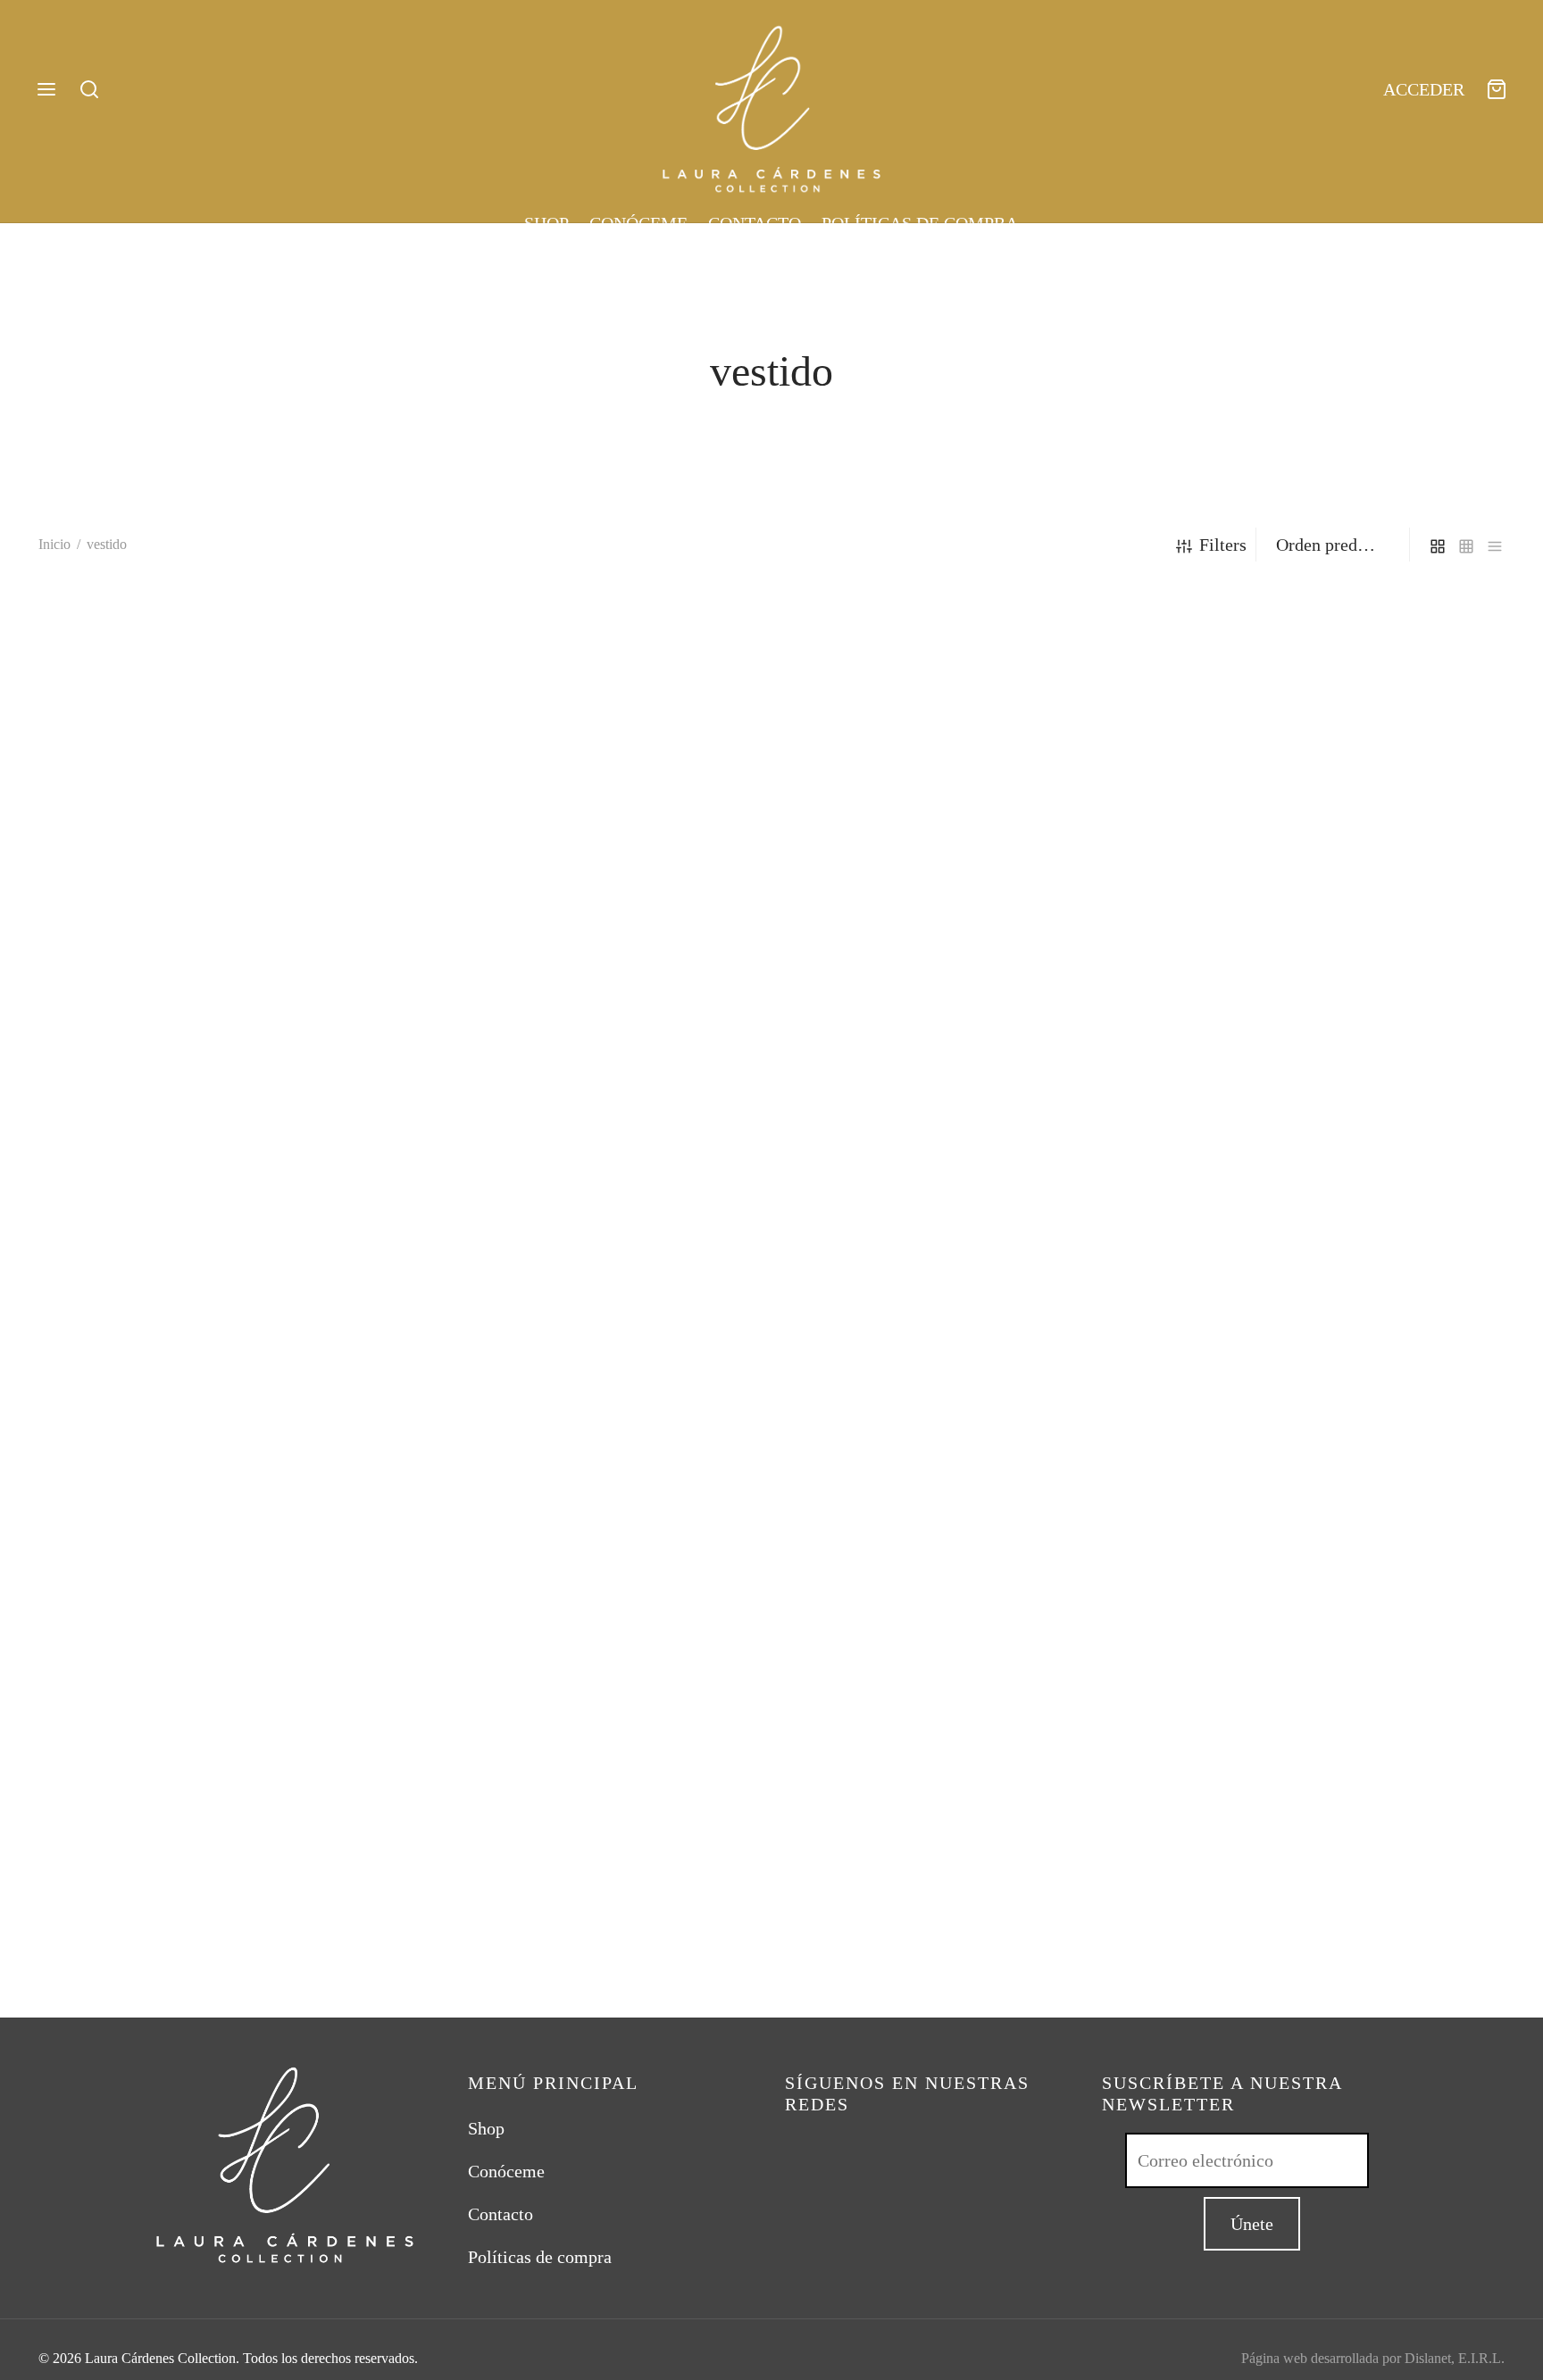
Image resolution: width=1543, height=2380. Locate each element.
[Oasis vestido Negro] (585, 1253)
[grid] (1438, 544)
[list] (1495, 544)
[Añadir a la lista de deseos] (378, 1950)
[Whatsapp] (834, 2150)
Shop (546, 223)
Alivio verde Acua (104, 1951)
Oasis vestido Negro (485, 1951)
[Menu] (46, 89)
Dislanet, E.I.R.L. (1455, 2358)
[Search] (89, 89)
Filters (1223, 545)
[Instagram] (798, 2150)
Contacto (755, 223)
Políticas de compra (920, 223)
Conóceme (638, 223)
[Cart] (1497, 89)
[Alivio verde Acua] (212, 1253)
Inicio (54, 544)
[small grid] (1466, 544)
